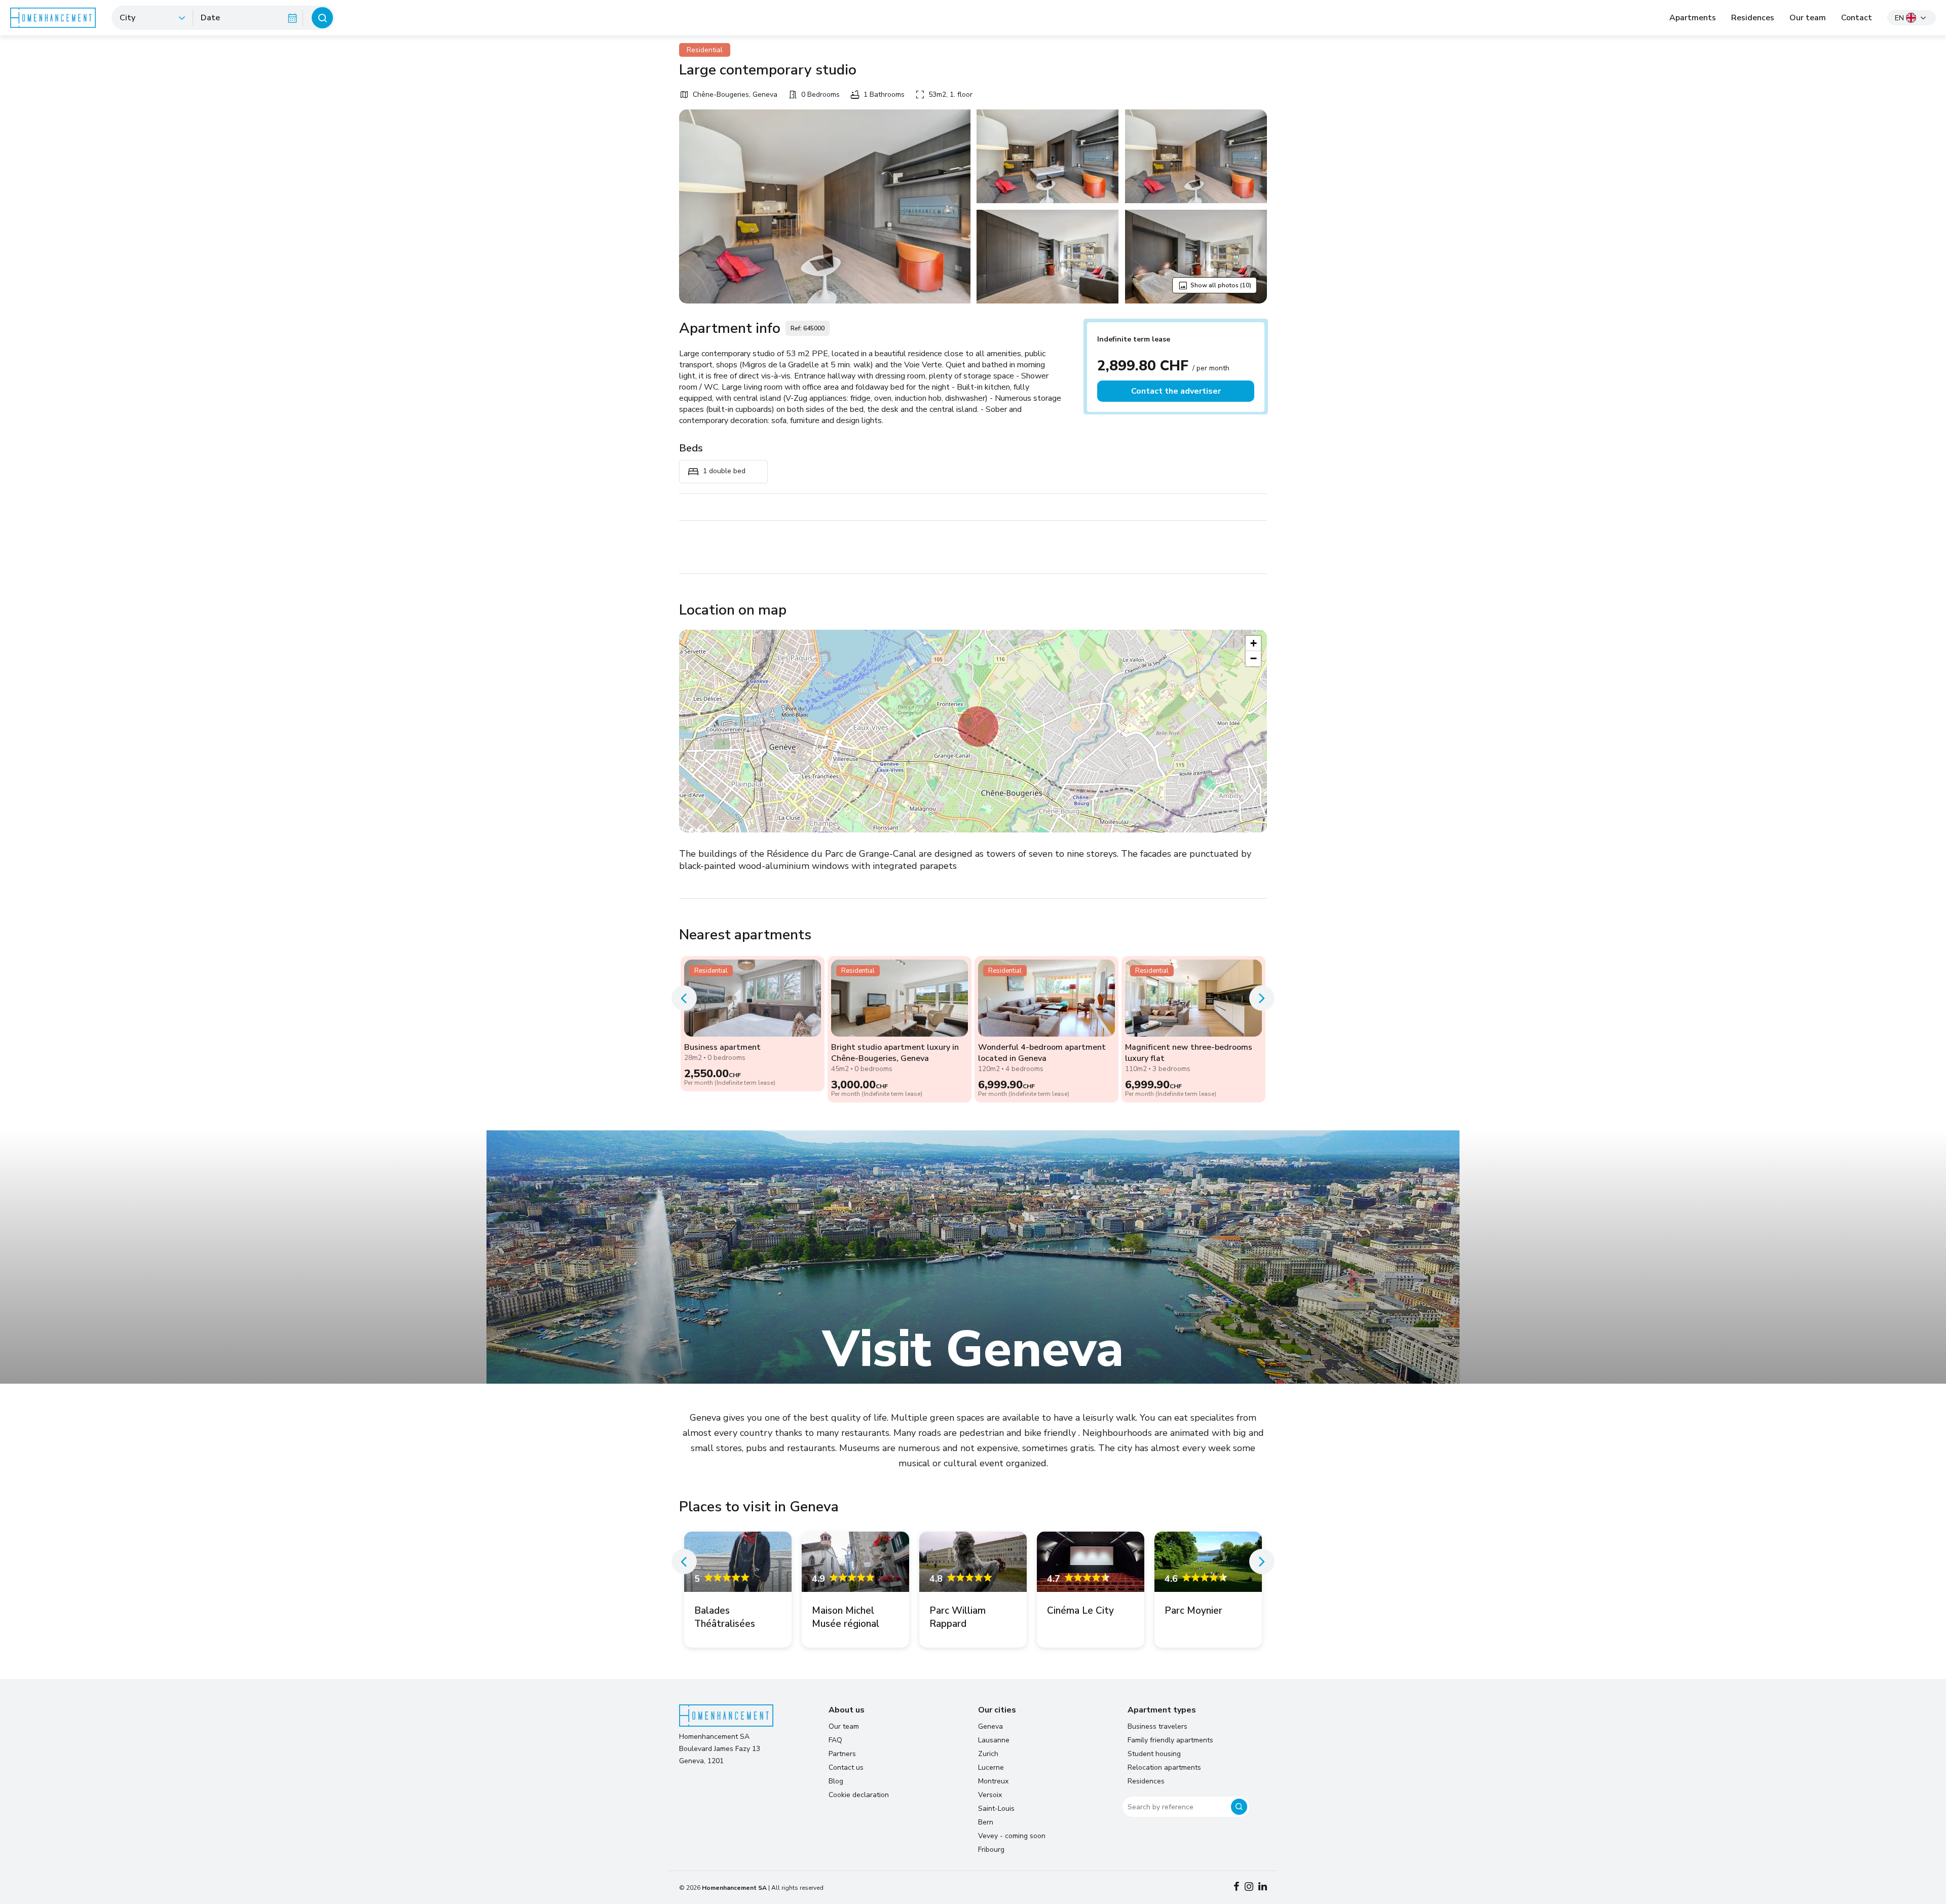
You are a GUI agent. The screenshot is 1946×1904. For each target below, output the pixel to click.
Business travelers (1157, 1726)
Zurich (988, 1754)
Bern (986, 1822)
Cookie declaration (859, 1795)
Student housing (1154, 1754)
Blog (836, 1781)
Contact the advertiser (1176, 391)
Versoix (990, 1795)
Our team (1808, 18)
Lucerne (991, 1767)
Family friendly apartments (1170, 1740)
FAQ (835, 1740)
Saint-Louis (996, 1808)
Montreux (993, 1781)
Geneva (990, 1726)
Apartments (1693, 18)
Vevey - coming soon (1012, 1836)
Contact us (846, 1767)
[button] (978, 727)
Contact (1857, 18)
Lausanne (994, 1740)
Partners (842, 1754)
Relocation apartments (1164, 1767)
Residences (1753, 18)
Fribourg (991, 1850)
